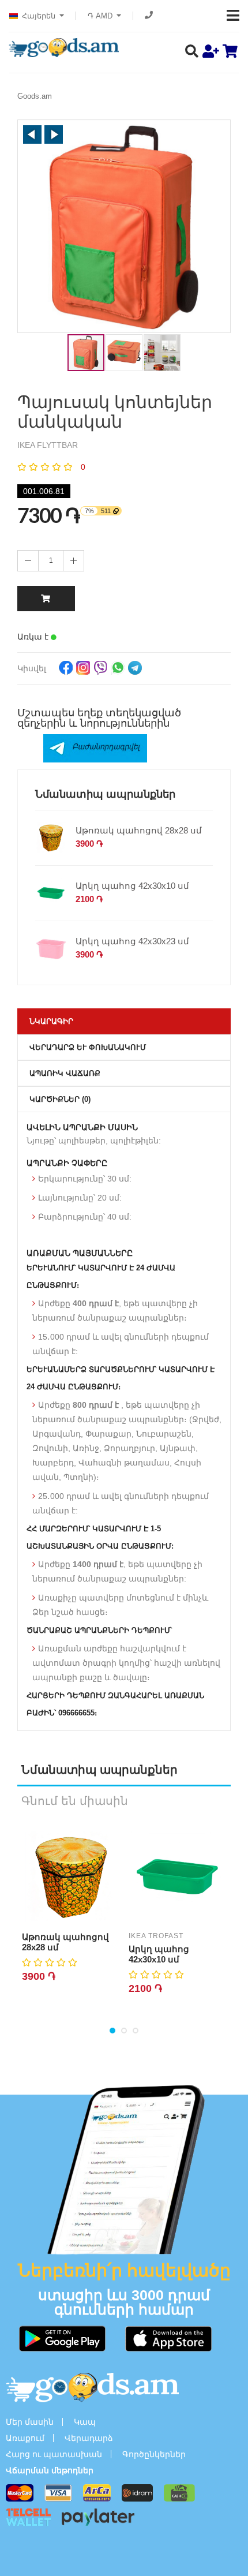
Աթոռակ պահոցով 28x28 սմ (139, 830)
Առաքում (25, 2438)
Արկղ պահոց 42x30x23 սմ (132, 941)
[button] (32, 134)
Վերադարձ (89, 2438)
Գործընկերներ (154, 2454)
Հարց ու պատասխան (54, 2454)
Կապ (85, 2422)
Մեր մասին (30, 2422)
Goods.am (35, 96)
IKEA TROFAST (156, 1936)
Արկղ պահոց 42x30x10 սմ (132, 886)
